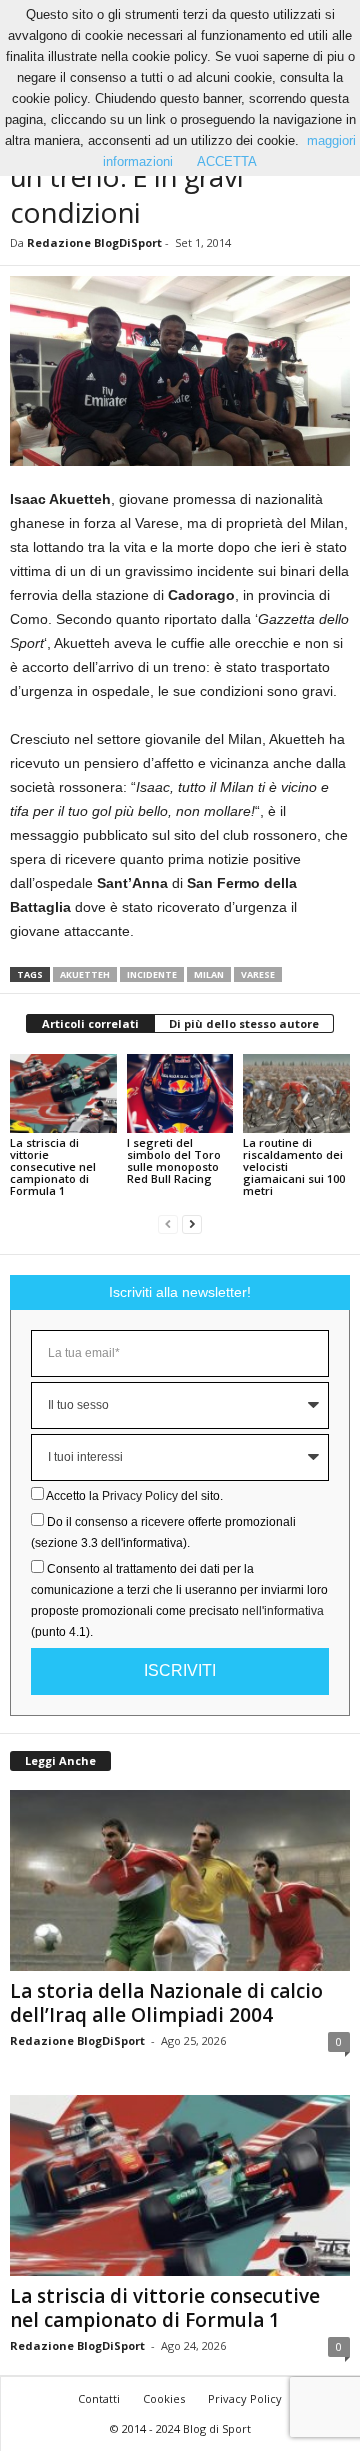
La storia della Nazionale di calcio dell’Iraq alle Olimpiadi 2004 (166, 2003)
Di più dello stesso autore (244, 1023)
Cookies (164, 2398)
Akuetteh (85, 974)
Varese (258, 974)
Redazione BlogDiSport (94, 242)
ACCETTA (227, 161)
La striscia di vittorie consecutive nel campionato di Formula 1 (53, 1166)
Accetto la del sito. (134, 1496)
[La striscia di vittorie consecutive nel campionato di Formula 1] (63, 1094)
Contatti (99, 2398)
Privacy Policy (140, 1496)
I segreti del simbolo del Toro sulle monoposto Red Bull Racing (174, 1160)
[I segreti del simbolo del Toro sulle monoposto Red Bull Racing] (180, 1094)
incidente (152, 974)
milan (209, 974)
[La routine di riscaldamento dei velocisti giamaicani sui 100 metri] (296, 1094)
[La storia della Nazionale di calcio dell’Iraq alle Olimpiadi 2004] (180, 1880)
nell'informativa (283, 1611)
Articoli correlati (90, 1023)
